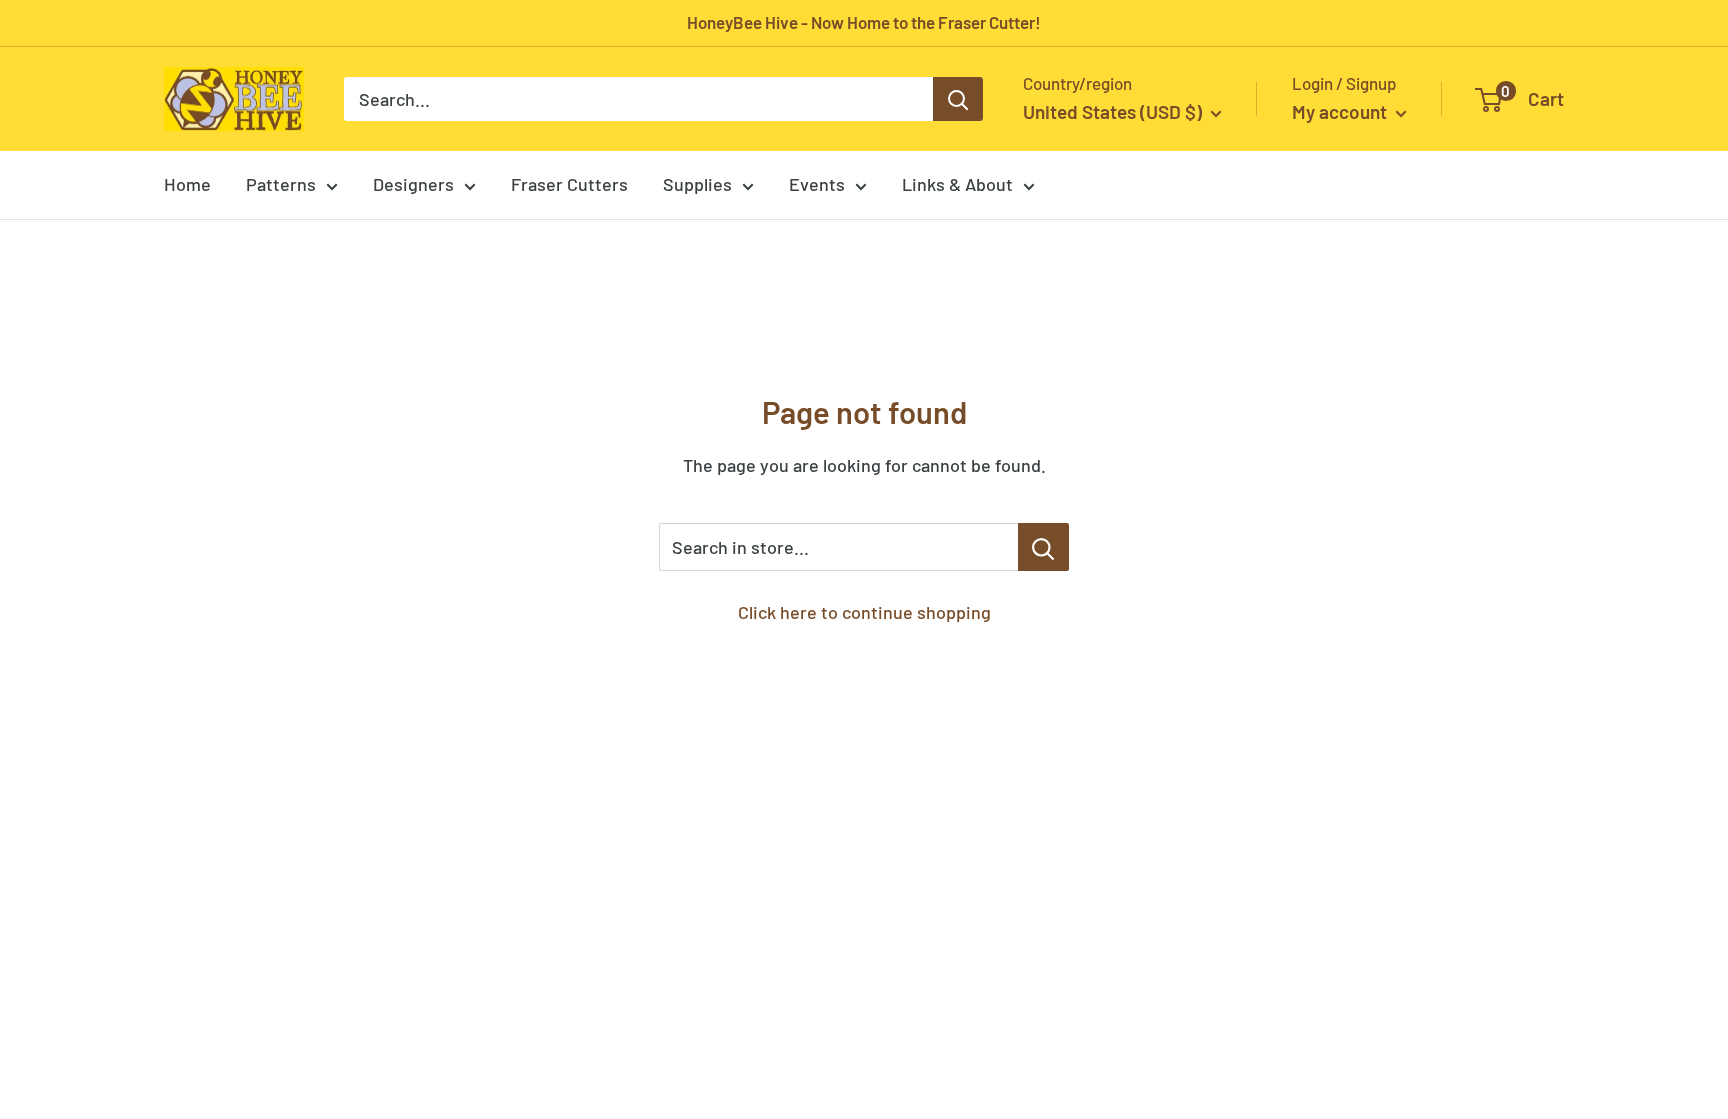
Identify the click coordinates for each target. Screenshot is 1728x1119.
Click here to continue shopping (864, 612)
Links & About (957, 184)
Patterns (281, 184)
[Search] (958, 99)
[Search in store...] (1043, 547)
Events (817, 184)
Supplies (697, 184)
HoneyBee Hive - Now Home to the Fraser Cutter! (864, 22)
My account (1341, 111)
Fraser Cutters (569, 184)
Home (187, 184)
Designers (413, 184)
